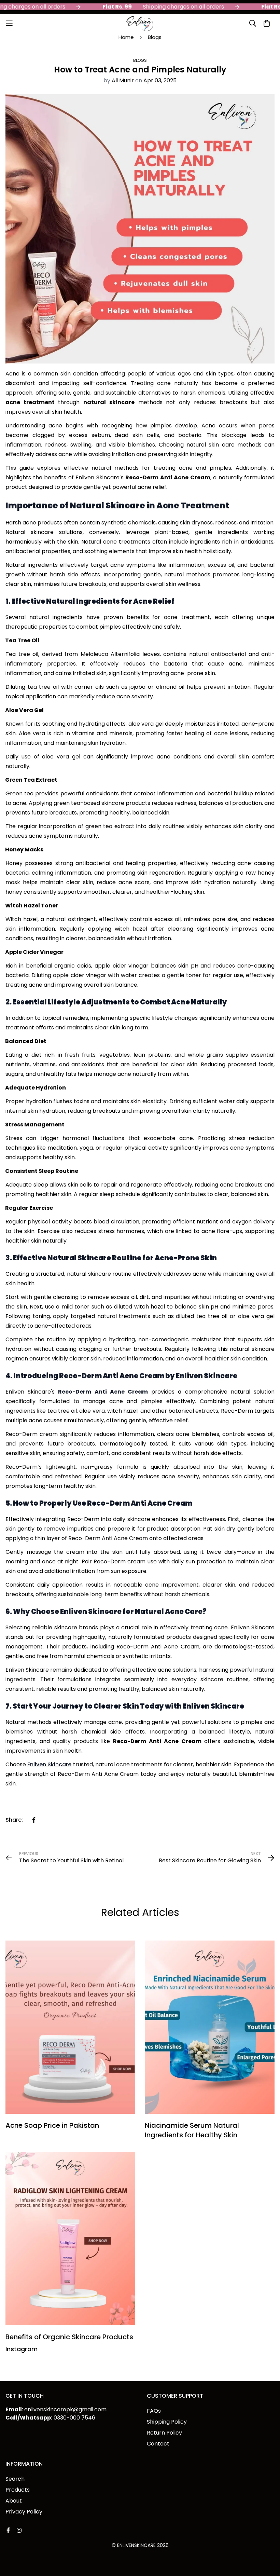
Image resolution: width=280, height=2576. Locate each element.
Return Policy (164, 2433)
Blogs (155, 37)
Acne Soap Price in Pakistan (52, 2125)
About (14, 2501)
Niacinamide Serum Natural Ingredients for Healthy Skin (192, 2130)
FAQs (154, 2411)
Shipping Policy (167, 2422)
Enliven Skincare (49, 1764)
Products (18, 2490)
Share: (14, 1820)
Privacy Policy (24, 2512)
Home (126, 37)
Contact (158, 2444)
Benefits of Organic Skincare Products (69, 2337)
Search (15, 2479)
